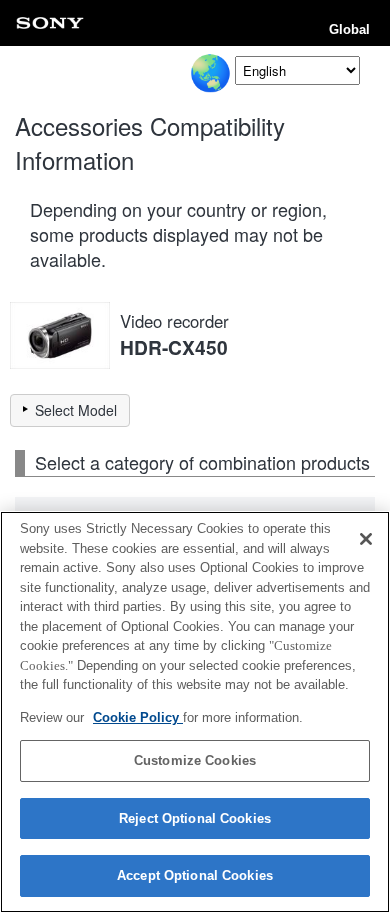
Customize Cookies (195, 760)
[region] (195, 712)
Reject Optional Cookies (195, 818)
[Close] (366, 539)
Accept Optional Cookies (195, 875)
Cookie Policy (138, 717)
